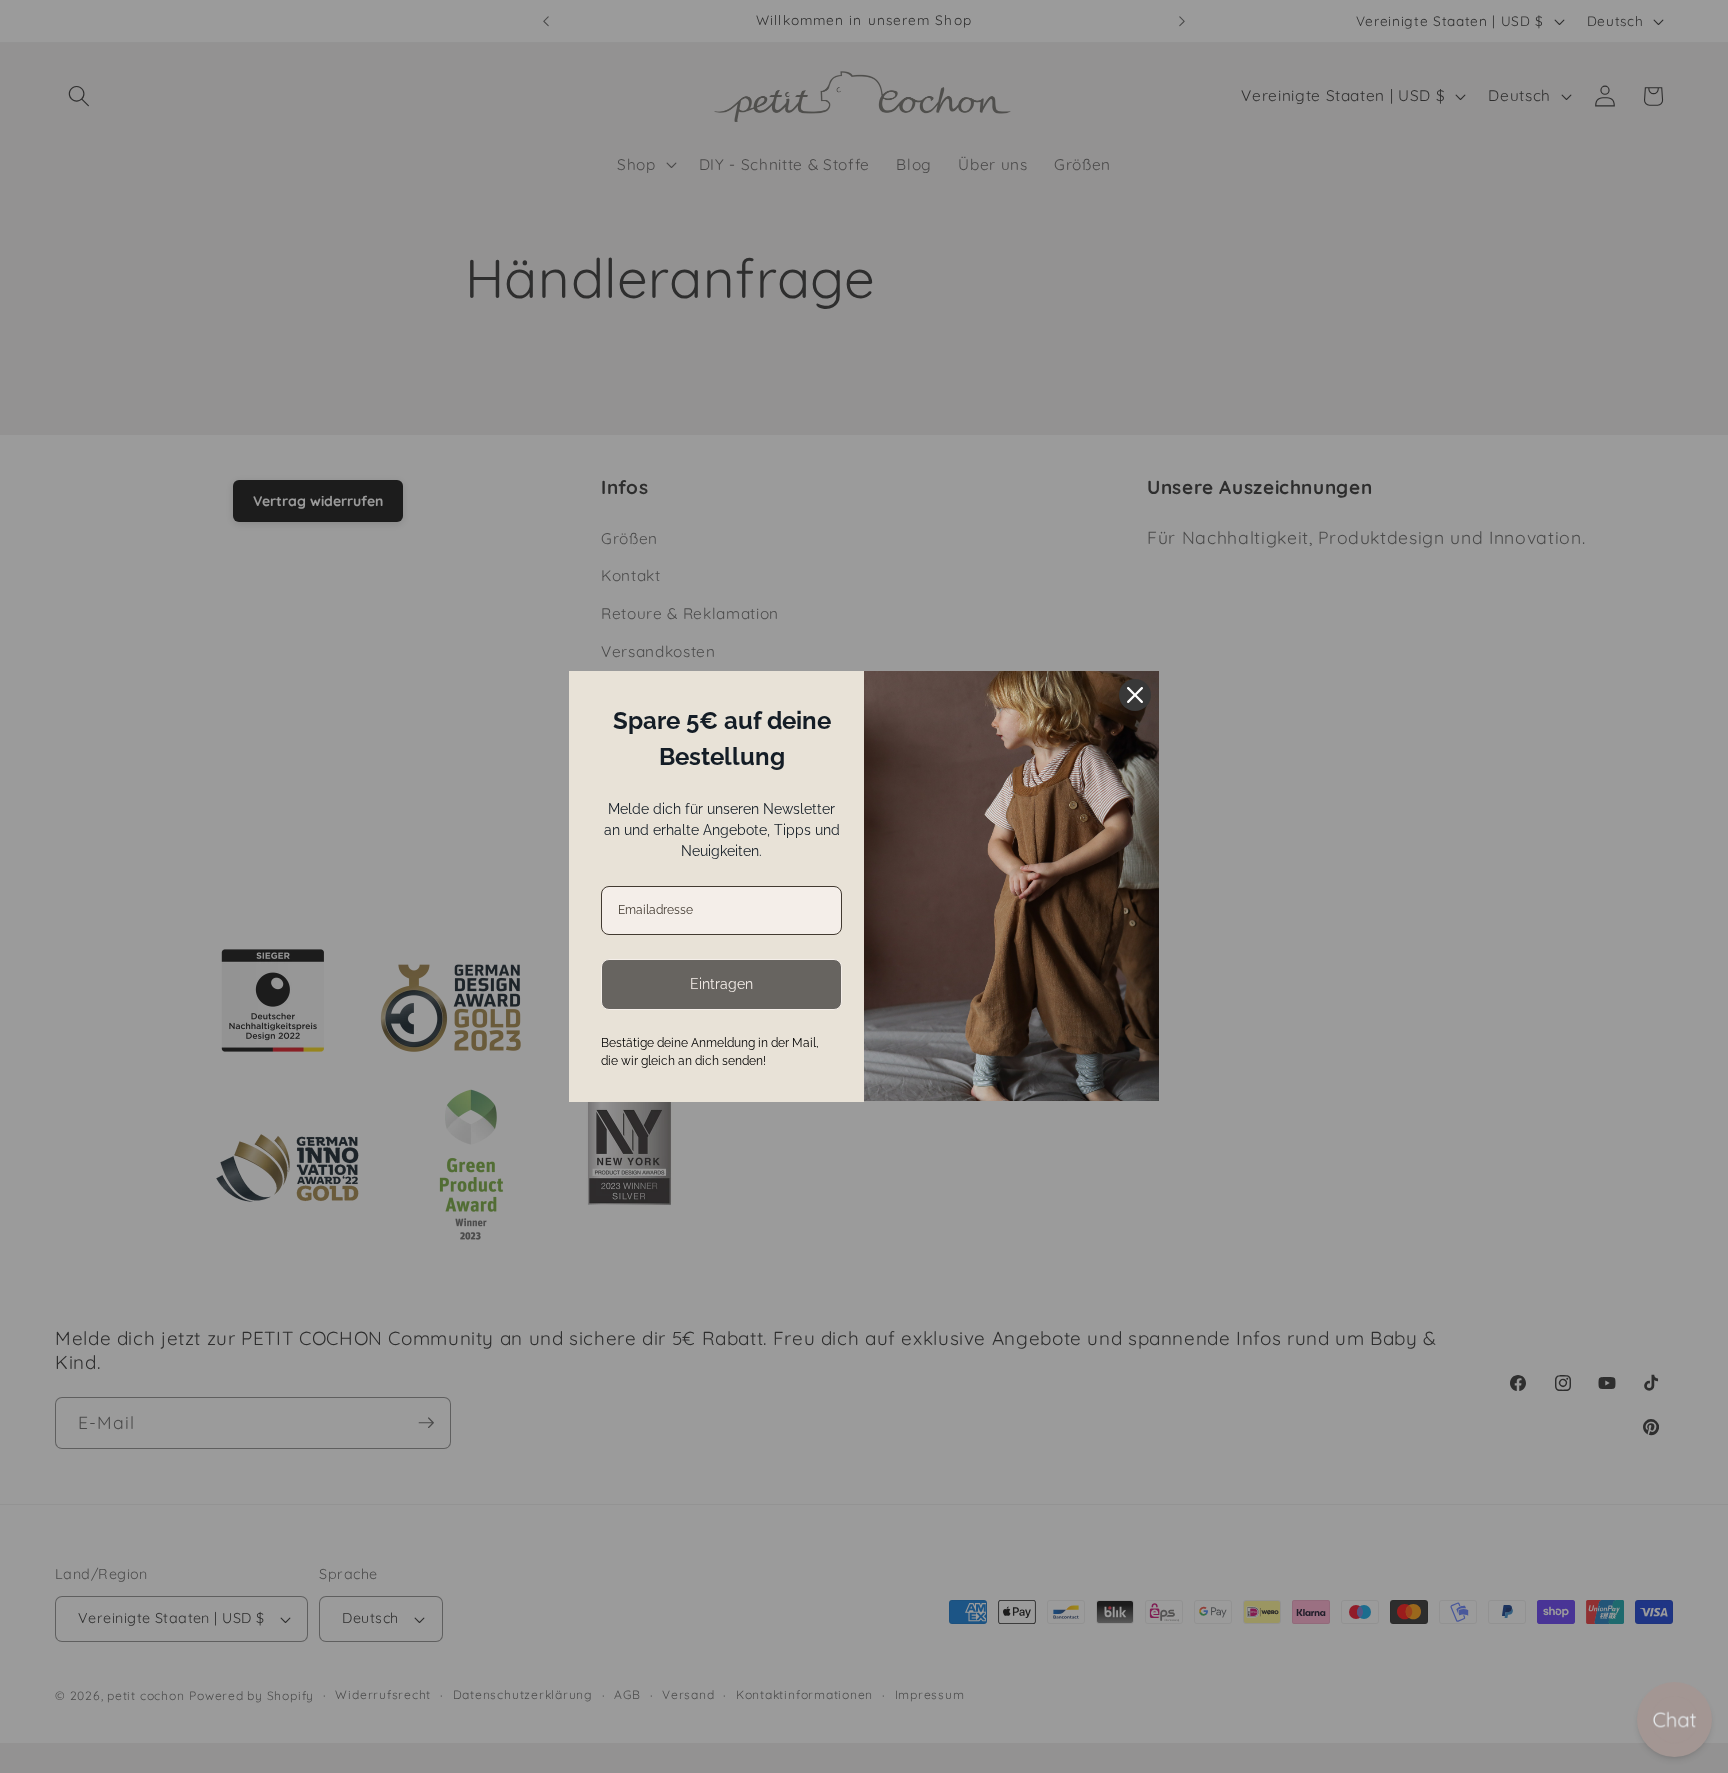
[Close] (1135, 695)
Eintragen (721, 984)
